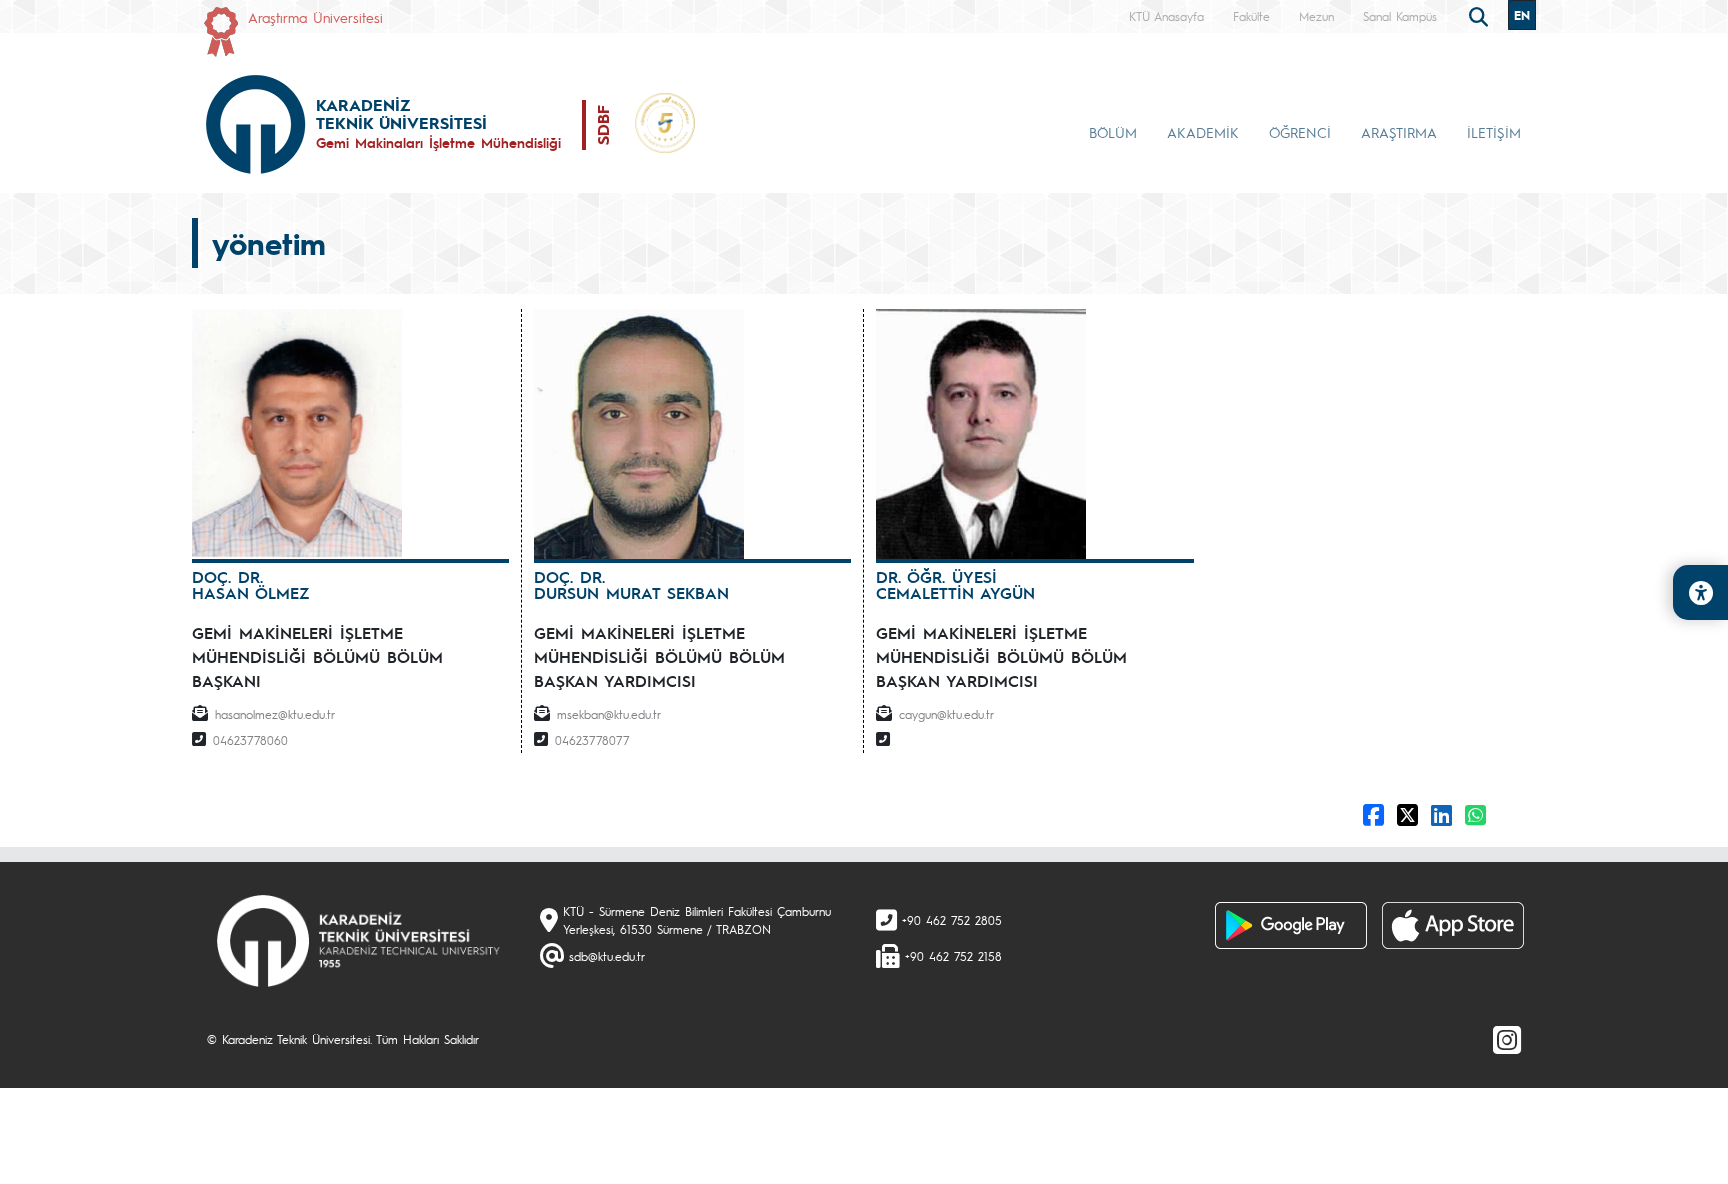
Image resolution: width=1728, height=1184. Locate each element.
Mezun (1316, 16)
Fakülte (1251, 16)
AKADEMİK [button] (1203, 132)
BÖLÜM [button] (1113, 132)
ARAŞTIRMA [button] (1399, 132)
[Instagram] (1507, 1039)
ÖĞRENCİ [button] (1300, 132)
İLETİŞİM (1494, 132)
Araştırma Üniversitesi (315, 17)
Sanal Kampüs (1400, 16)
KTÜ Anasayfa (1166, 16)
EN (1522, 15)
